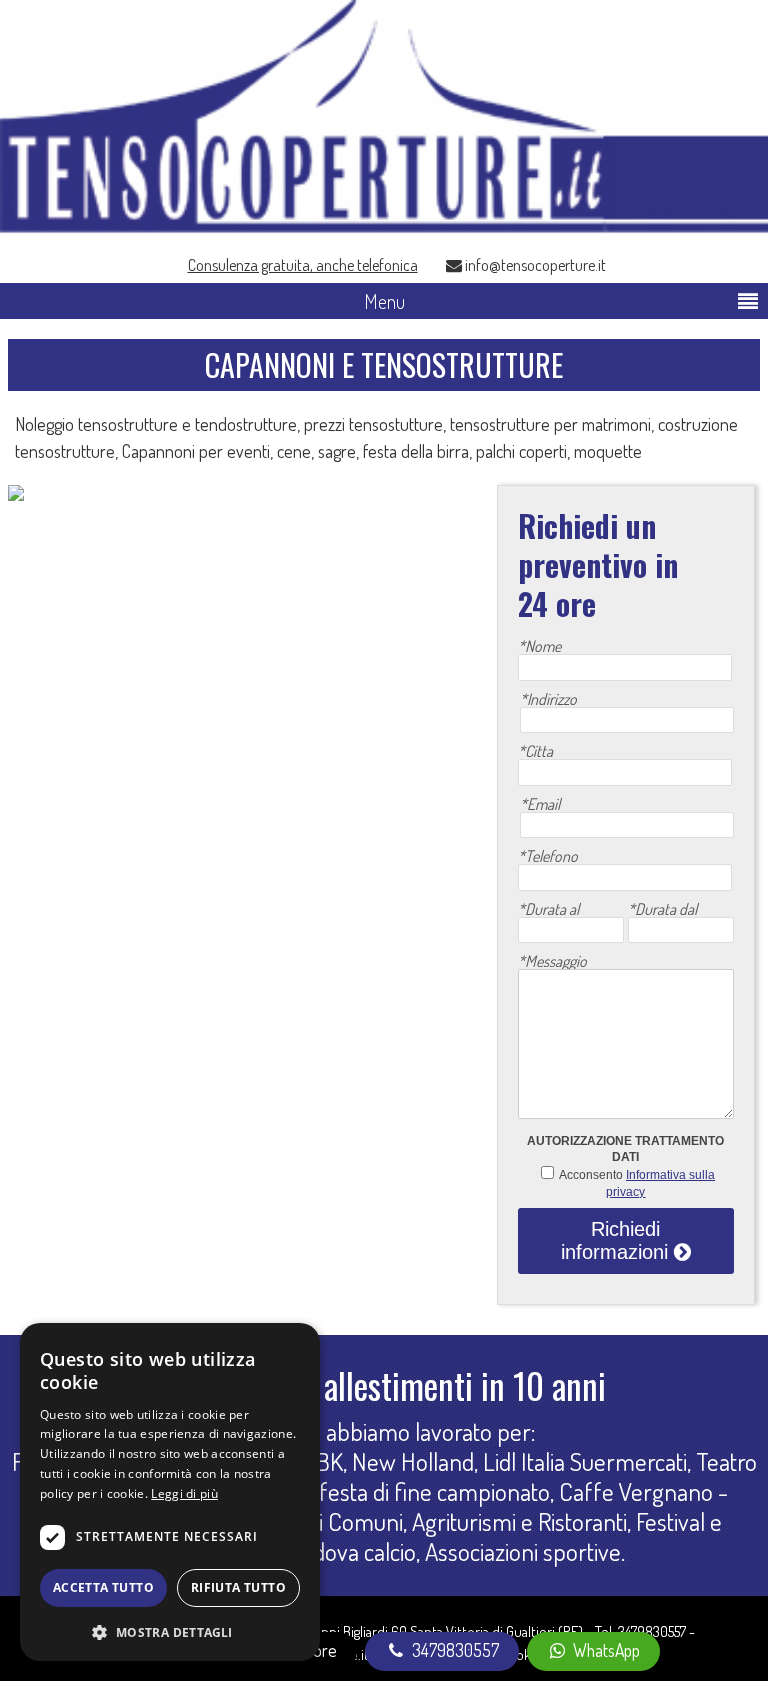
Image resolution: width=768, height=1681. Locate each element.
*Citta (535, 751)
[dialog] (170, 1492)
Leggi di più (184, 1493)
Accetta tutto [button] (103, 1587)
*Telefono (548, 856)
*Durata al (548, 909)
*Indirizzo (548, 699)
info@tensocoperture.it (534, 264)
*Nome (539, 646)
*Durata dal (662, 909)
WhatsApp (604, 1650)
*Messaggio (552, 961)
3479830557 (652, 1631)
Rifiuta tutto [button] (238, 1587)
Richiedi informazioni (617, 1240)
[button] (170, 1630)
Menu (384, 301)
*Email (540, 804)
